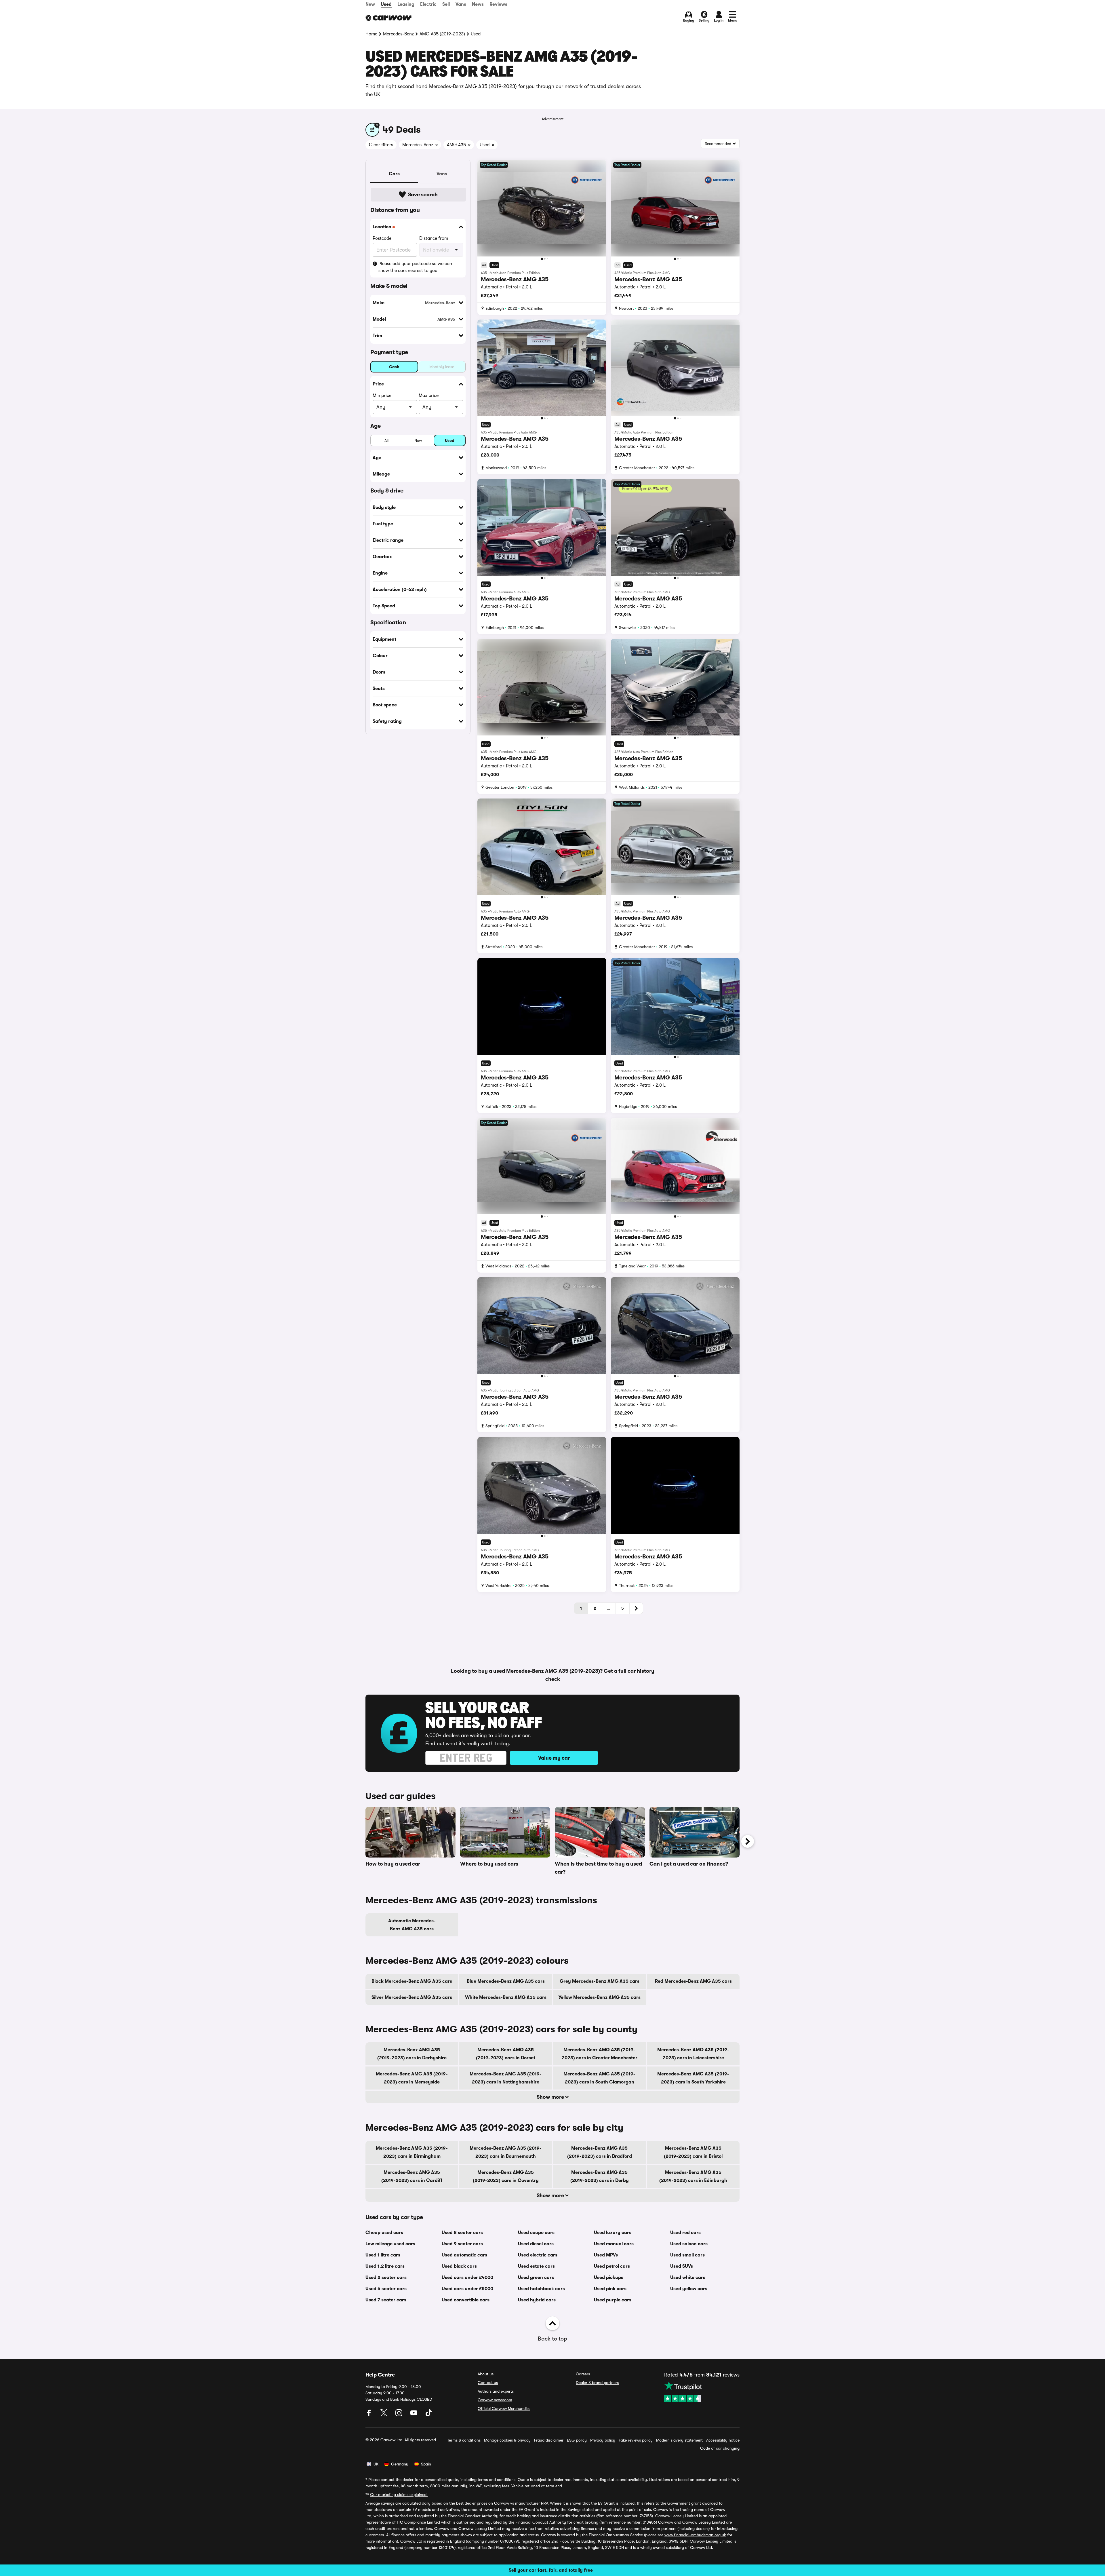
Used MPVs (606, 2255)
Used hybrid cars (537, 2300)
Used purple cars (613, 2300)
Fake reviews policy (636, 2440)
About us (486, 2374)
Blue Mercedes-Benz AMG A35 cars (506, 1981)
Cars (394, 174)
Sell (446, 4)
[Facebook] (369, 2415)
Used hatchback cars (541, 2289)
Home (371, 34)
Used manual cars (614, 2244)
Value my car (554, 1758)
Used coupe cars (536, 2233)
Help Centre (380, 2375)
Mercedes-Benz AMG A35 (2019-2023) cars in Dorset (506, 2054)
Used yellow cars (689, 2289)
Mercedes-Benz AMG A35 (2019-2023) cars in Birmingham (412, 2152)
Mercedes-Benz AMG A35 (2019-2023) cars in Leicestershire (693, 2054)
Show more (551, 2097)
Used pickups (609, 2277)
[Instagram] (399, 2415)
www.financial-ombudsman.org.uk (695, 2535)
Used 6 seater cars (386, 2289)
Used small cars (687, 2255)
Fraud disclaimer (549, 2440)
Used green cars (536, 2277)
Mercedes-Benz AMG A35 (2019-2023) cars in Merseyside (412, 2078)
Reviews (498, 4)
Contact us (488, 2383)
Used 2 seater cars (386, 2277)
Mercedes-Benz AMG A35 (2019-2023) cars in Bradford (600, 2152)
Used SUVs (682, 2266)
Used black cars (459, 2266)
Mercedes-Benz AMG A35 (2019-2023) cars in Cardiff (412, 2176)
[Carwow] (388, 18)
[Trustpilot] (702, 2391)
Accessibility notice (723, 2440)
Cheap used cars (384, 2233)
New (370, 4)
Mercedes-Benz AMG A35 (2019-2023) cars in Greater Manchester (600, 2054)
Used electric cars (538, 2255)
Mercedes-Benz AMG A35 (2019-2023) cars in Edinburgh (693, 2176)
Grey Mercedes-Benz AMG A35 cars (600, 1981)
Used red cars (685, 2233)
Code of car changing (720, 2448)
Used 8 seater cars (462, 2233)
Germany (400, 2464)
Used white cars (688, 2277)
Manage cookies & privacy (507, 2440)
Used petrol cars (612, 2266)
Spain (426, 2464)
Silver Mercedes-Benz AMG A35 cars (412, 1997)
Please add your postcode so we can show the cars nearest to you (415, 267)
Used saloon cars (689, 2244)
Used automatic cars (464, 2255)
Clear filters (381, 145)
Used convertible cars (466, 2300)
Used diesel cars (536, 2244)
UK (376, 2464)
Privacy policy (603, 2440)
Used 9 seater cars (462, 2244)
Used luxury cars (613, 2233)
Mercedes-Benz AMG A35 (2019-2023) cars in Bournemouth (506, 2152)
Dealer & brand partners (597, 2383)
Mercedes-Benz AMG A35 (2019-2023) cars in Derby (600, 2176)
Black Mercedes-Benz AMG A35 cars (412, 1981)
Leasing (406, 4)
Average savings (380, 2503)
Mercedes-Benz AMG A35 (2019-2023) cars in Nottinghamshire (506, 2078)
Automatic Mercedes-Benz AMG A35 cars (412, 1925)
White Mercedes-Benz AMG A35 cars (506, 1997)
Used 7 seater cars (386, 2300)
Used (386, 4)
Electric (428, 4)
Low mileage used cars (390, 2244)
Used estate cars (536, 2266)
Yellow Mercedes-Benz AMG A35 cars (600, 1997)
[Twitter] (384, 2415)
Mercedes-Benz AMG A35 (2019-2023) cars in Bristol (693, 2152)
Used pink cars (610, 2289)
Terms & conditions (464, 2440)
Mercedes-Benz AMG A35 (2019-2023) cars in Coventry (506, 2176)
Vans (461, 4)
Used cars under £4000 (467, 2277)
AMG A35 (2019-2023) (442, 34)
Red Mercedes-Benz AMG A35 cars (693, 1981)
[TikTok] (429, 2415)
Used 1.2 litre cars (385, 2266)
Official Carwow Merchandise (504, 2408)
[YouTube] (414, 2415)
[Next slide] (748, 1841)
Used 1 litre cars (383, 2255)
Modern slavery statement (679, 2440)
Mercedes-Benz (398, 34)
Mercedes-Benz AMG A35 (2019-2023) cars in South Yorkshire (693, 2078)
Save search (423, 195)
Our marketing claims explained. (399, 2495)
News (478, 4)
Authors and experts (496, 2391)
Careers (583, 2374)
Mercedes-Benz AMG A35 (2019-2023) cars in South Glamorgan (599, 2078)
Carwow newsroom (495, 2400)
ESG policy (577, 2440)
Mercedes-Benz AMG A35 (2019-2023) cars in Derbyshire (412, 2054)
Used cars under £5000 (467, 2289)
